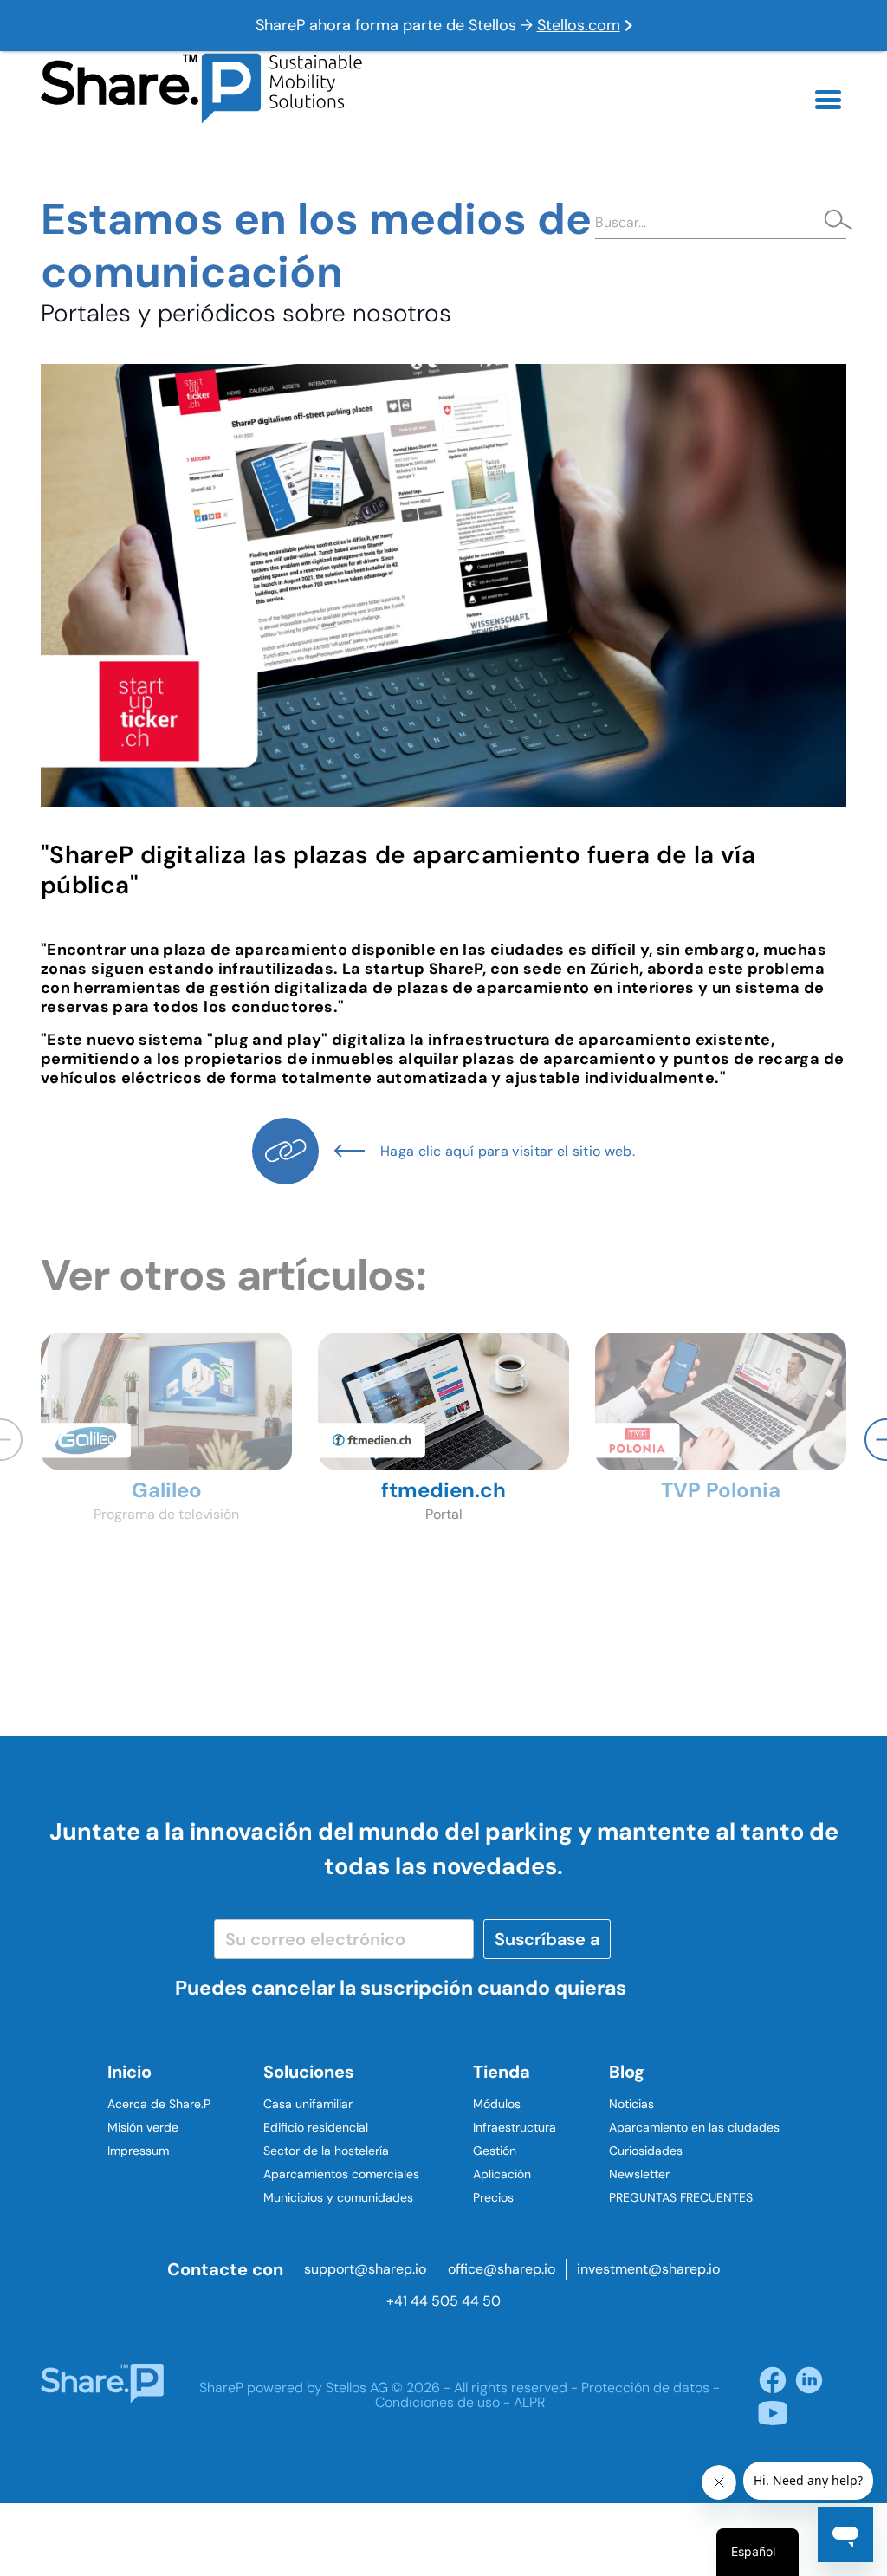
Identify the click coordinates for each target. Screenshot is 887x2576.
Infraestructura (515, 2127)
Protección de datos (645, 2388)
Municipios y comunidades (338, 2197)
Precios (493, 2197)
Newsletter (639, 2174)
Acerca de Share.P (159, 2104)
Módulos (497, 2104)
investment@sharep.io (648, 2269)
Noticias (631, 2104)
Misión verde (143, 2127)
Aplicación (502, 2174)
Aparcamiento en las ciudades (694, 2127)
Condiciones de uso (437, 2402)
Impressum (138, 2151)
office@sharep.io (502, 2269)
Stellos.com (579, 25)
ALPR (529, 2402)
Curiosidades (646, 2151)
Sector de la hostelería (326, 2151)
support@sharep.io (365, 2269)
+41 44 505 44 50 (443, 2301)
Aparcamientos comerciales (341, 2174)
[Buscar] (833, 222)
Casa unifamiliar (308, 2104)
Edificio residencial (316, 2127)
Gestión (495, 2151)
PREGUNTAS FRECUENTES (681, 2197)
